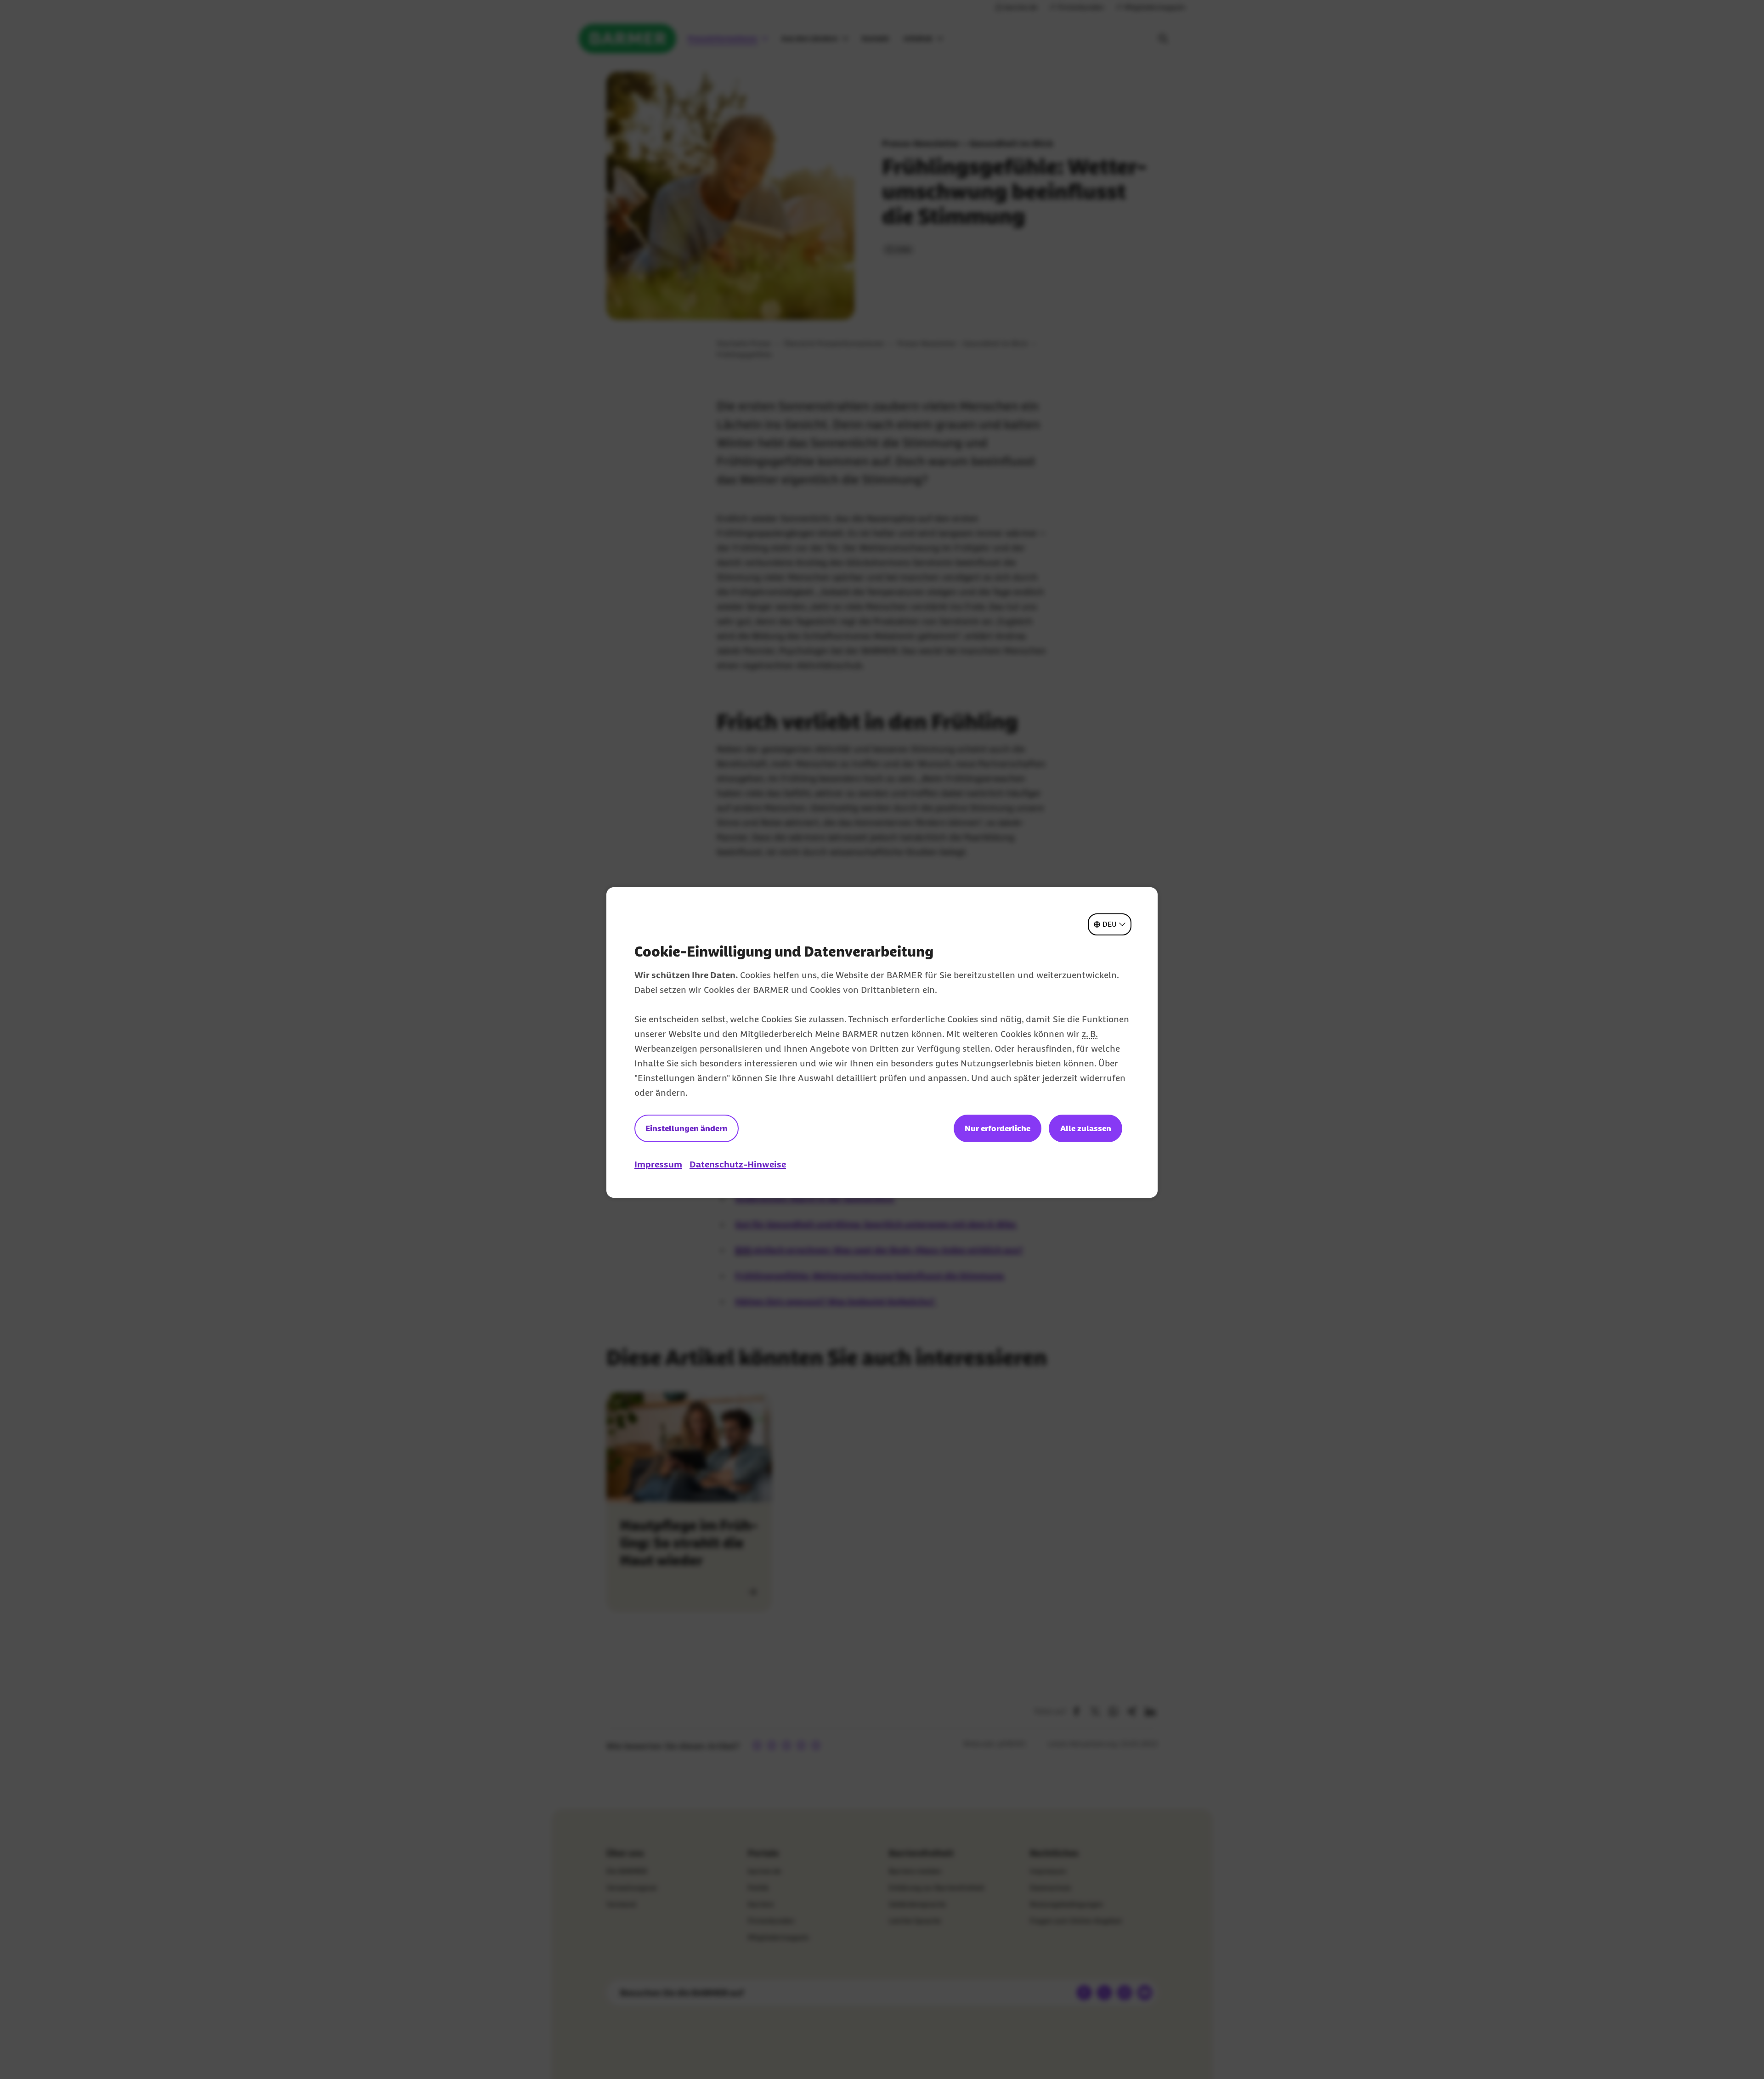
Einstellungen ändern (687, 1128)
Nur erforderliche (998, 1128)
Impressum (658, 1164)
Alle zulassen (1086, 1128)
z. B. (1090, 1034)
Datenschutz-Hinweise (738, 1164)
